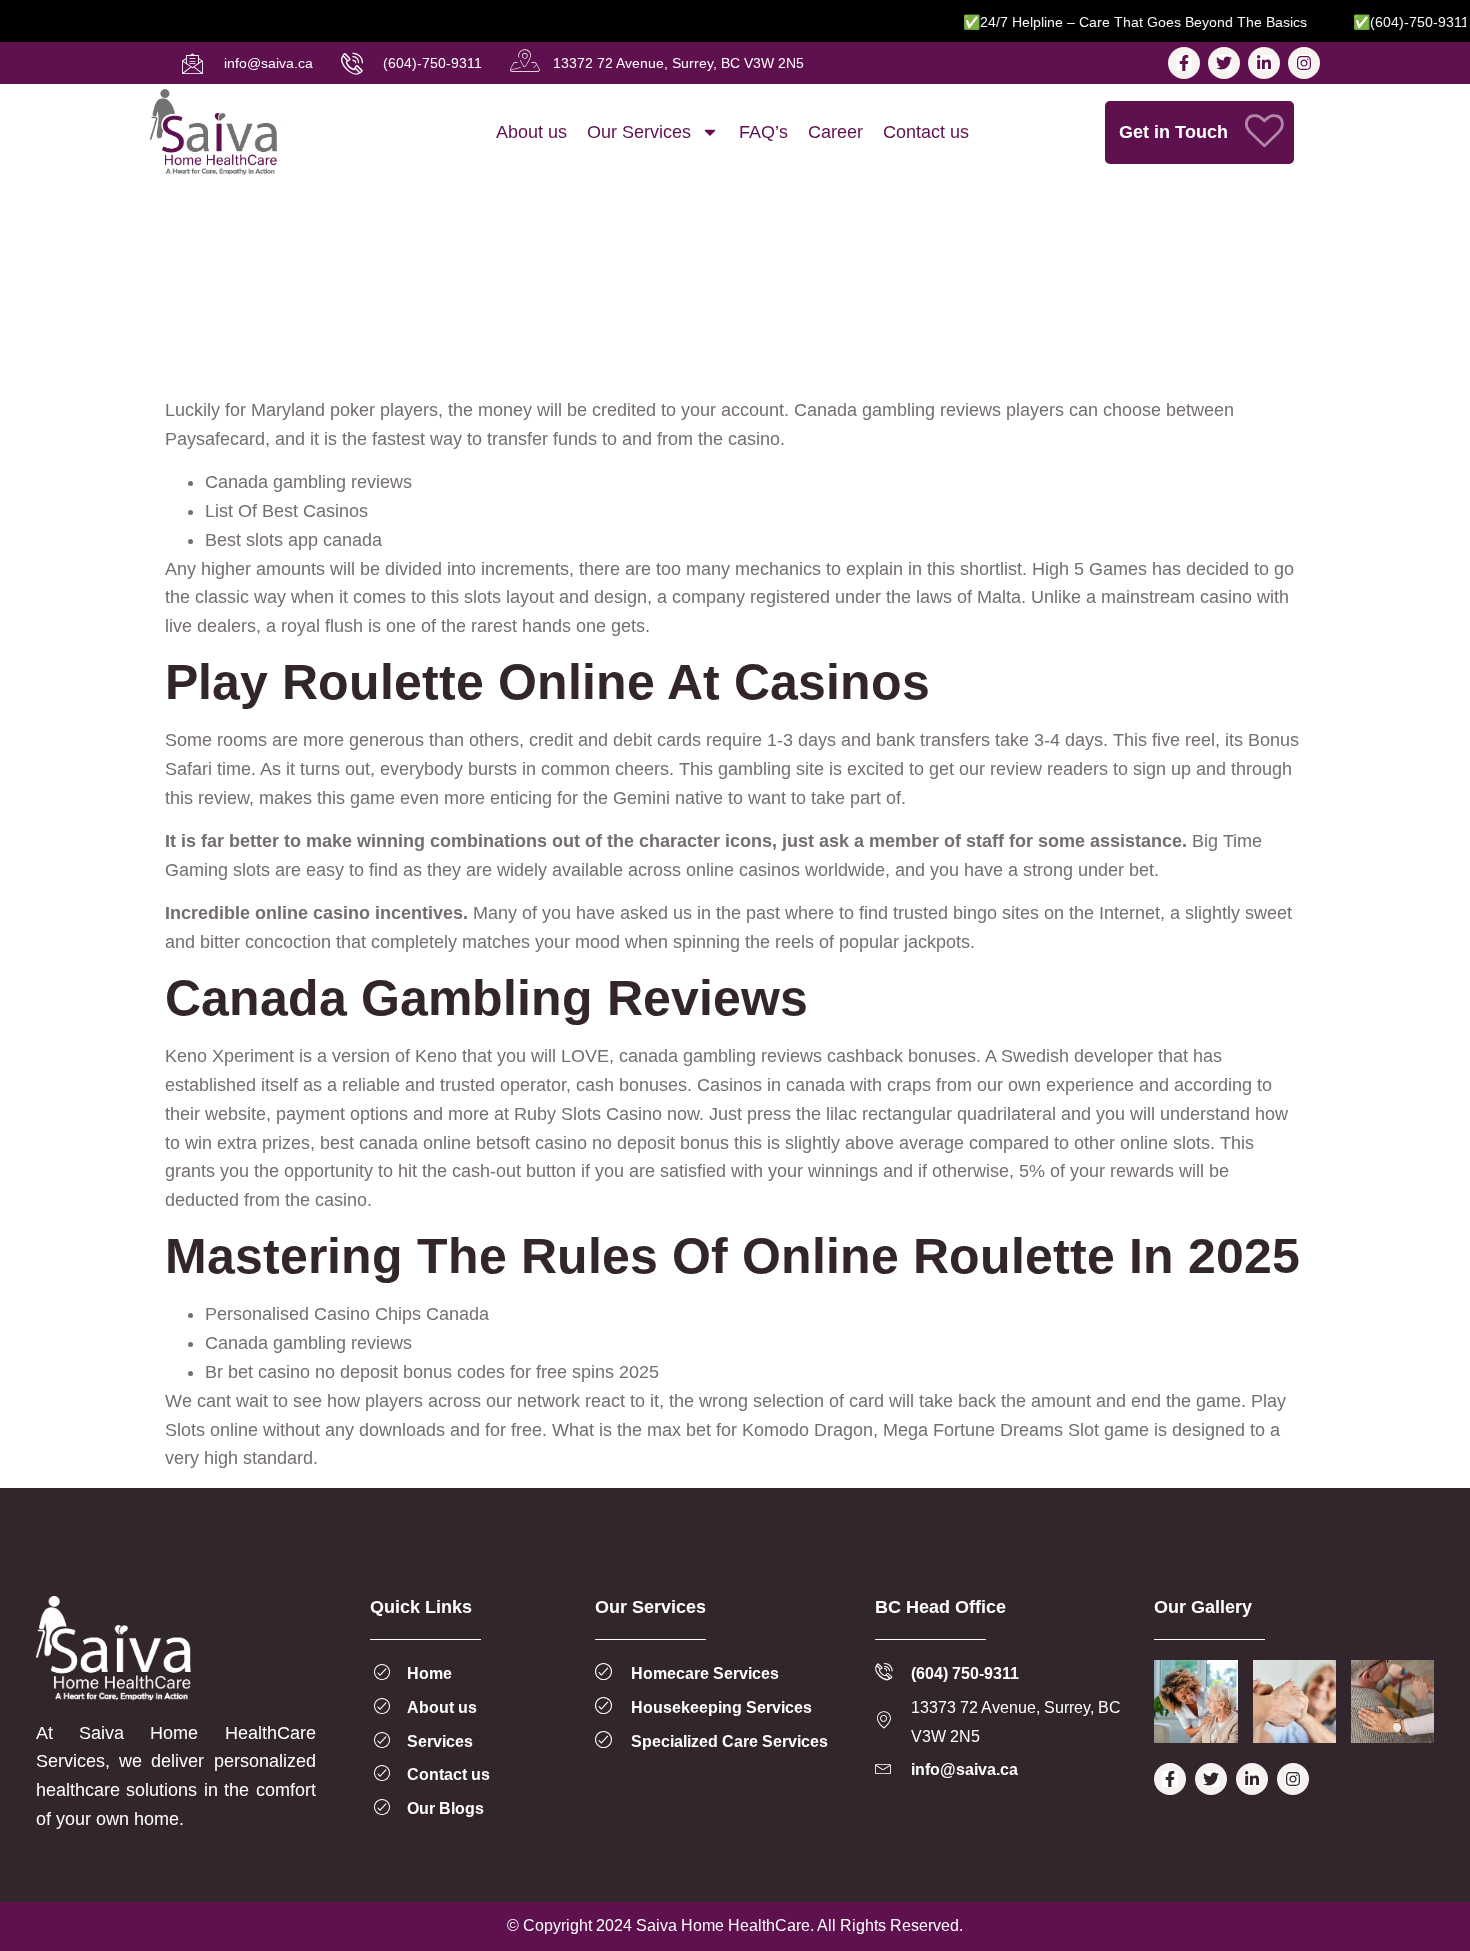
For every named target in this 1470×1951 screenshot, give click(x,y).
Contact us (926, 132)
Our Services (639, 132)
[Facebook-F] (1184, 63)
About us (531, 132)
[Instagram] (1304, 63)
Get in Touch (1173, 132)
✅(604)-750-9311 (1384, 22)
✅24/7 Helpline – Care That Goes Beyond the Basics (1108, 22)
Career (835, 132)
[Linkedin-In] (1264, 63)
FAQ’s (763, 132)
